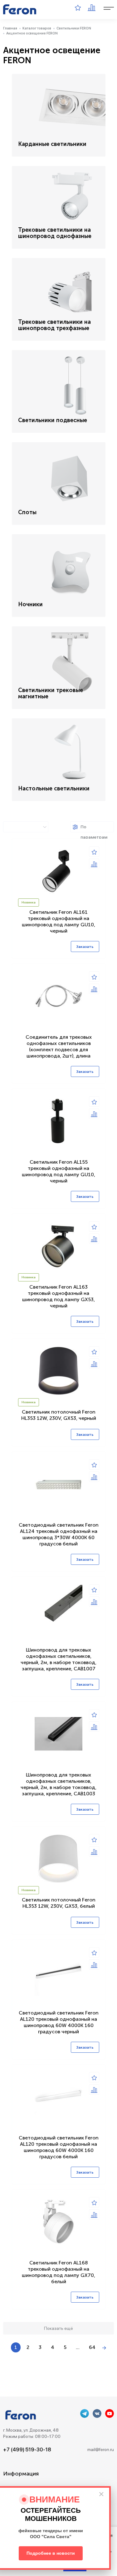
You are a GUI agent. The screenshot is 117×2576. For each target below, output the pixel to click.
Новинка (29, 903)
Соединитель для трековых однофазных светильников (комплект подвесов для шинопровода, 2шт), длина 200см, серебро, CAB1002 (59, 1050)
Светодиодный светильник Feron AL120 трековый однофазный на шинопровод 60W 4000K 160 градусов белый (59, 2147)
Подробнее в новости (51, 2553)
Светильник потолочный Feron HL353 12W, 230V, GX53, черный (59, 1415)
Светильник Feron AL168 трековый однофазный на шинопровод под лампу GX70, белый (58, 2272)
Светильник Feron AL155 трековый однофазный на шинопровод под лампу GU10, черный (58, 1171)
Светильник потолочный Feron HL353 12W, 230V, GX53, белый (59, 1903)
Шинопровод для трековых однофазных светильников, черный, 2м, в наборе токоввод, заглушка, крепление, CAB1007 (58, 1659)
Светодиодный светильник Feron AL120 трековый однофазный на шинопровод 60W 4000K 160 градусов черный (59, 2022)
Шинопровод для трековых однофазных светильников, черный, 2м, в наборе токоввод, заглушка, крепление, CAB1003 (58, 1784)
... (78, 2347)
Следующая (104, 2348)
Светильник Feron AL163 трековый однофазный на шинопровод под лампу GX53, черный (58, 1296)
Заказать (85, 947)
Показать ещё (58, 2328)
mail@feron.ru (101, 2449)
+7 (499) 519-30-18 (27, 2449)
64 (92, 2347)
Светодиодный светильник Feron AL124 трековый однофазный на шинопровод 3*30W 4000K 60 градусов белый (59, 1534)
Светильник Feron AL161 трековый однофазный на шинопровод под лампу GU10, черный (58, 921)
